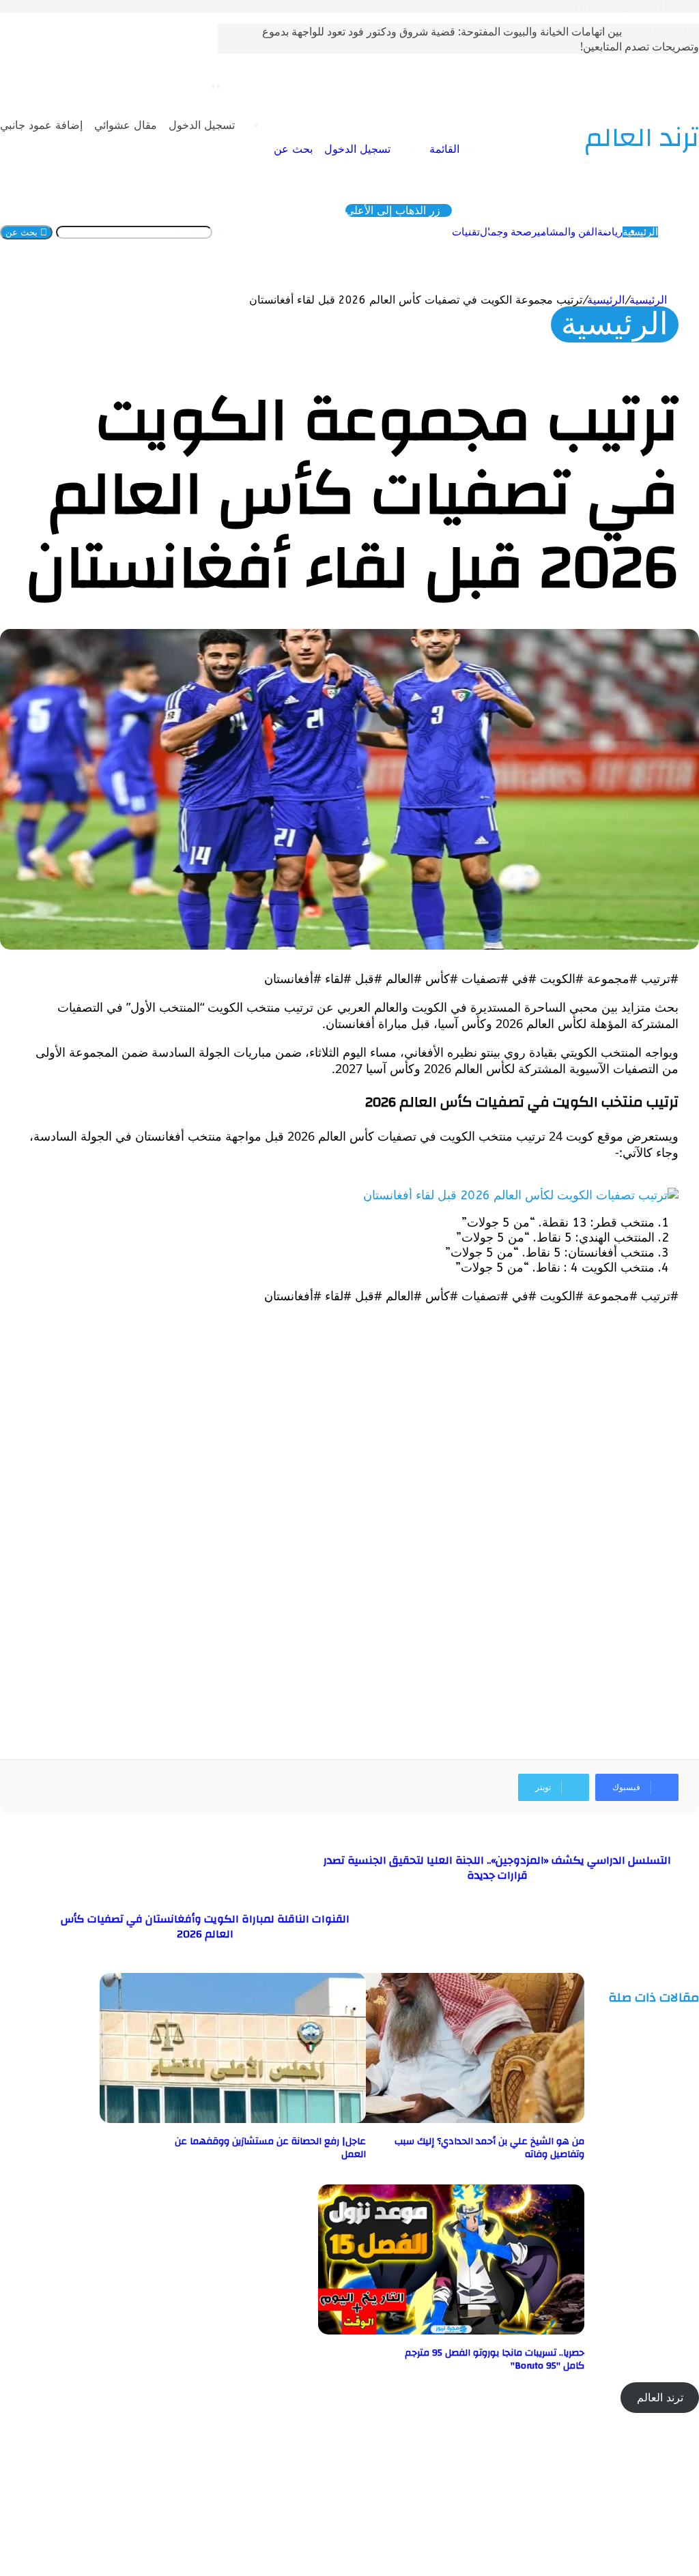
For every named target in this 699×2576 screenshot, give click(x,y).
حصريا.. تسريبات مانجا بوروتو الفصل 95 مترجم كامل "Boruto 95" (495, 2359)
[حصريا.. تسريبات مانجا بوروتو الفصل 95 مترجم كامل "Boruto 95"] (451, 2331)
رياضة (610, 232)
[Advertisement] (349, 1411)
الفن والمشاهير (565, 232)
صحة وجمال (506, 232)
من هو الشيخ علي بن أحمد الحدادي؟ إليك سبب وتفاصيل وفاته (489, 2148)
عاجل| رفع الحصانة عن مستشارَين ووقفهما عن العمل (270, 2148)
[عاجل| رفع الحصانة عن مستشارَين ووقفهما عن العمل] (233, 2119)
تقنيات (466, 232)
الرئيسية (640, 232)
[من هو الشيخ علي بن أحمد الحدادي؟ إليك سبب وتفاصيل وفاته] (451, 2119)
